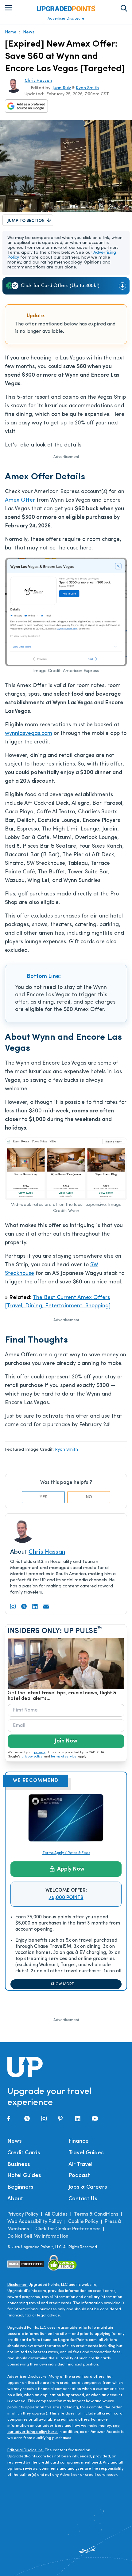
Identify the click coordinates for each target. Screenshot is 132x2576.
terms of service (64, 1757)
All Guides (56, 2214)
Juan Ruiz (62, 88)
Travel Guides (86, 2153)
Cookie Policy (83, 2222)
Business (19, 2165)
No (89, 1497)
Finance (79, 2141)
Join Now (66, 1741)
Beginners (20, 2187)
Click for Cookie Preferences (68, 2229)
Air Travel (80, 2165)
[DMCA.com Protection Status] (26, 2264)
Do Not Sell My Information (38, 2236)
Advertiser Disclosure (66, 19)
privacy (40, 1752)
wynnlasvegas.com (29, 734)
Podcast (79, 2176)
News (29, 32)
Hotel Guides (24, 2176)
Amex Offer (20, 500)
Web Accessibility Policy (35, 2222)
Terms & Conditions (96, 2214)
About (15, 2199)
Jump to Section (26, 221)
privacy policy (32, 1757)
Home (11, 32)
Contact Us (83, 2199)
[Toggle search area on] (124, 8)
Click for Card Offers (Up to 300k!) (60, 286)
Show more (62, 1984)
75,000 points (66, 1898)
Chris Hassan (38, 81)
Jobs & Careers (88, 2187)
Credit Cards (24, 2153)
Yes (43, 1497)
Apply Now (71, 1869)
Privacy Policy (23, 2214)
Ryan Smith (87, 88)
